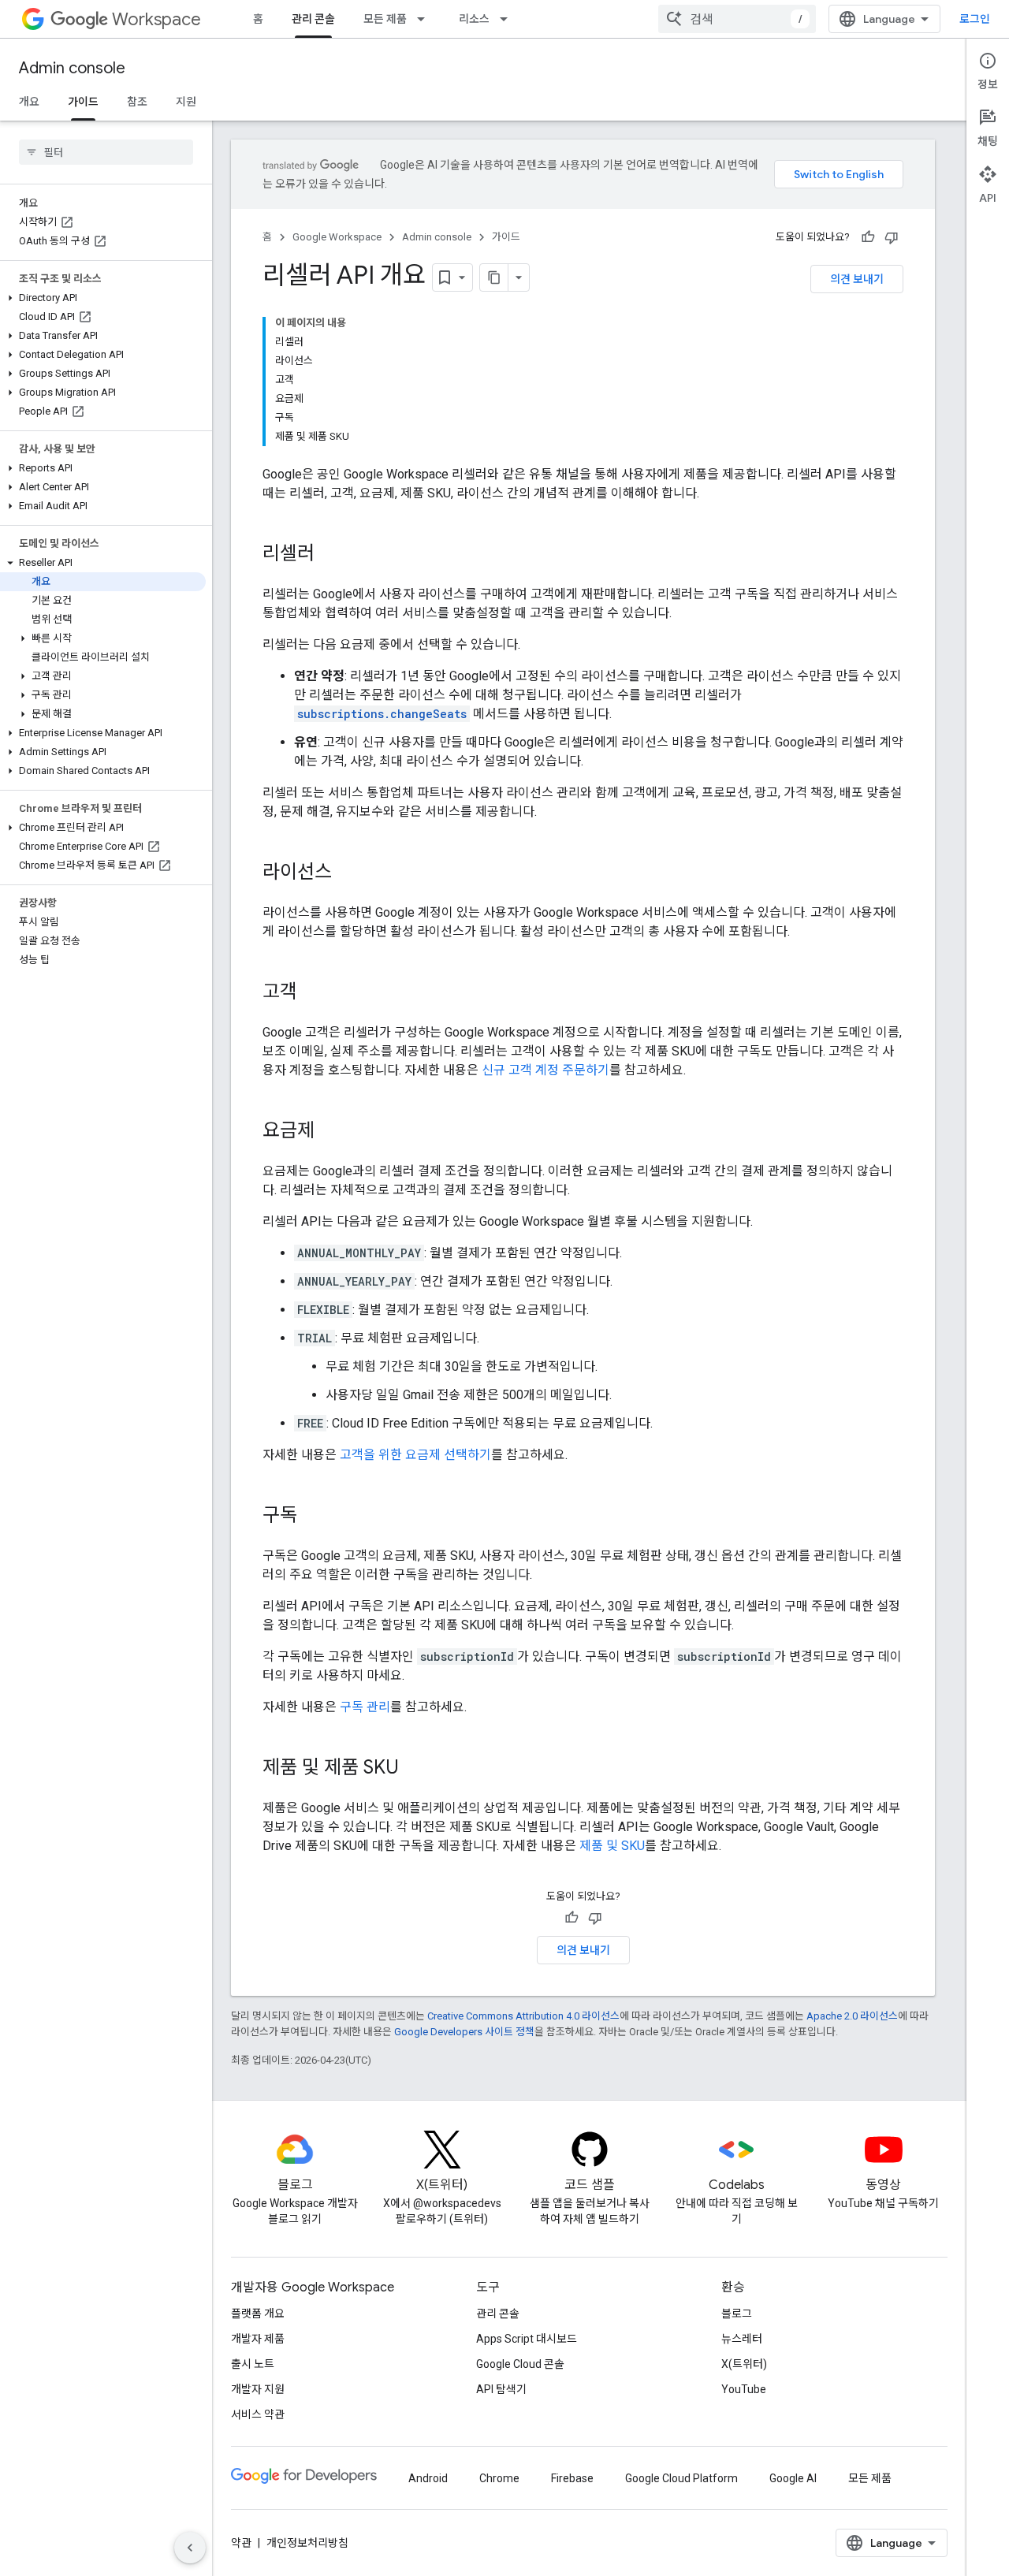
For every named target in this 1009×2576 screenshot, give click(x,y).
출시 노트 (253, 2364)
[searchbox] (106, 152)
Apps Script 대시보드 (527, 2339)
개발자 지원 (258, 2389)
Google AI (793, 2478)
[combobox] (737, 19)
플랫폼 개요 (258, 2314)
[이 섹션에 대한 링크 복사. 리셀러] (330, 555)
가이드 (83, 102)
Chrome (499, 2478)
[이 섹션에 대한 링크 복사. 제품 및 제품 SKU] (415, 1769)
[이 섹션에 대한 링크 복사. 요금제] (330, 1132)
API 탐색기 (501, 2389)
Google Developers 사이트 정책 (464, 2032)
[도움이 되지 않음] (892, 237)
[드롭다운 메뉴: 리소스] (508, 19)
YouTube (744, 2389)
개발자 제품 (258, 2339)
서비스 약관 (258, 2414)
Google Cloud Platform (681, 2478)
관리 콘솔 (313, 19)
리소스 (474, 19)
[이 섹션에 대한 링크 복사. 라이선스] (348, 873)
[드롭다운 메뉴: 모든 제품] (426, 19)
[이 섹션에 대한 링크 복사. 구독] (313, 1517)
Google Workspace (337, 237)
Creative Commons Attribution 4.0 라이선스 (523, 2016)
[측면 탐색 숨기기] (190, 2548)
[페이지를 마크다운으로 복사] (494, 277)
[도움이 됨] (868, 237)
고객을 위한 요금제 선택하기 (415, 1455)
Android (428, 2478)
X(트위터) (744, 2364)
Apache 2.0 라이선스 (852, 2016)
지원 (186, 102)
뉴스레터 (742, 2339)
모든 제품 (385, 19)
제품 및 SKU (612, 1846)
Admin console (72, 68)
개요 (29, 102)
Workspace (156, 19)
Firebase (572, 2478)
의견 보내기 (857, 279)
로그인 (975, 19)
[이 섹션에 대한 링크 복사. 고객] (313, 993)
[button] (103, 298)
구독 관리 (365, 1707)
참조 (137, 102)
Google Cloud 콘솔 (520, 2364)
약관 (241, 2543)
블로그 (737, 2314)
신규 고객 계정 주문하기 (545, 1070)
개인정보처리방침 (307, 2543)
